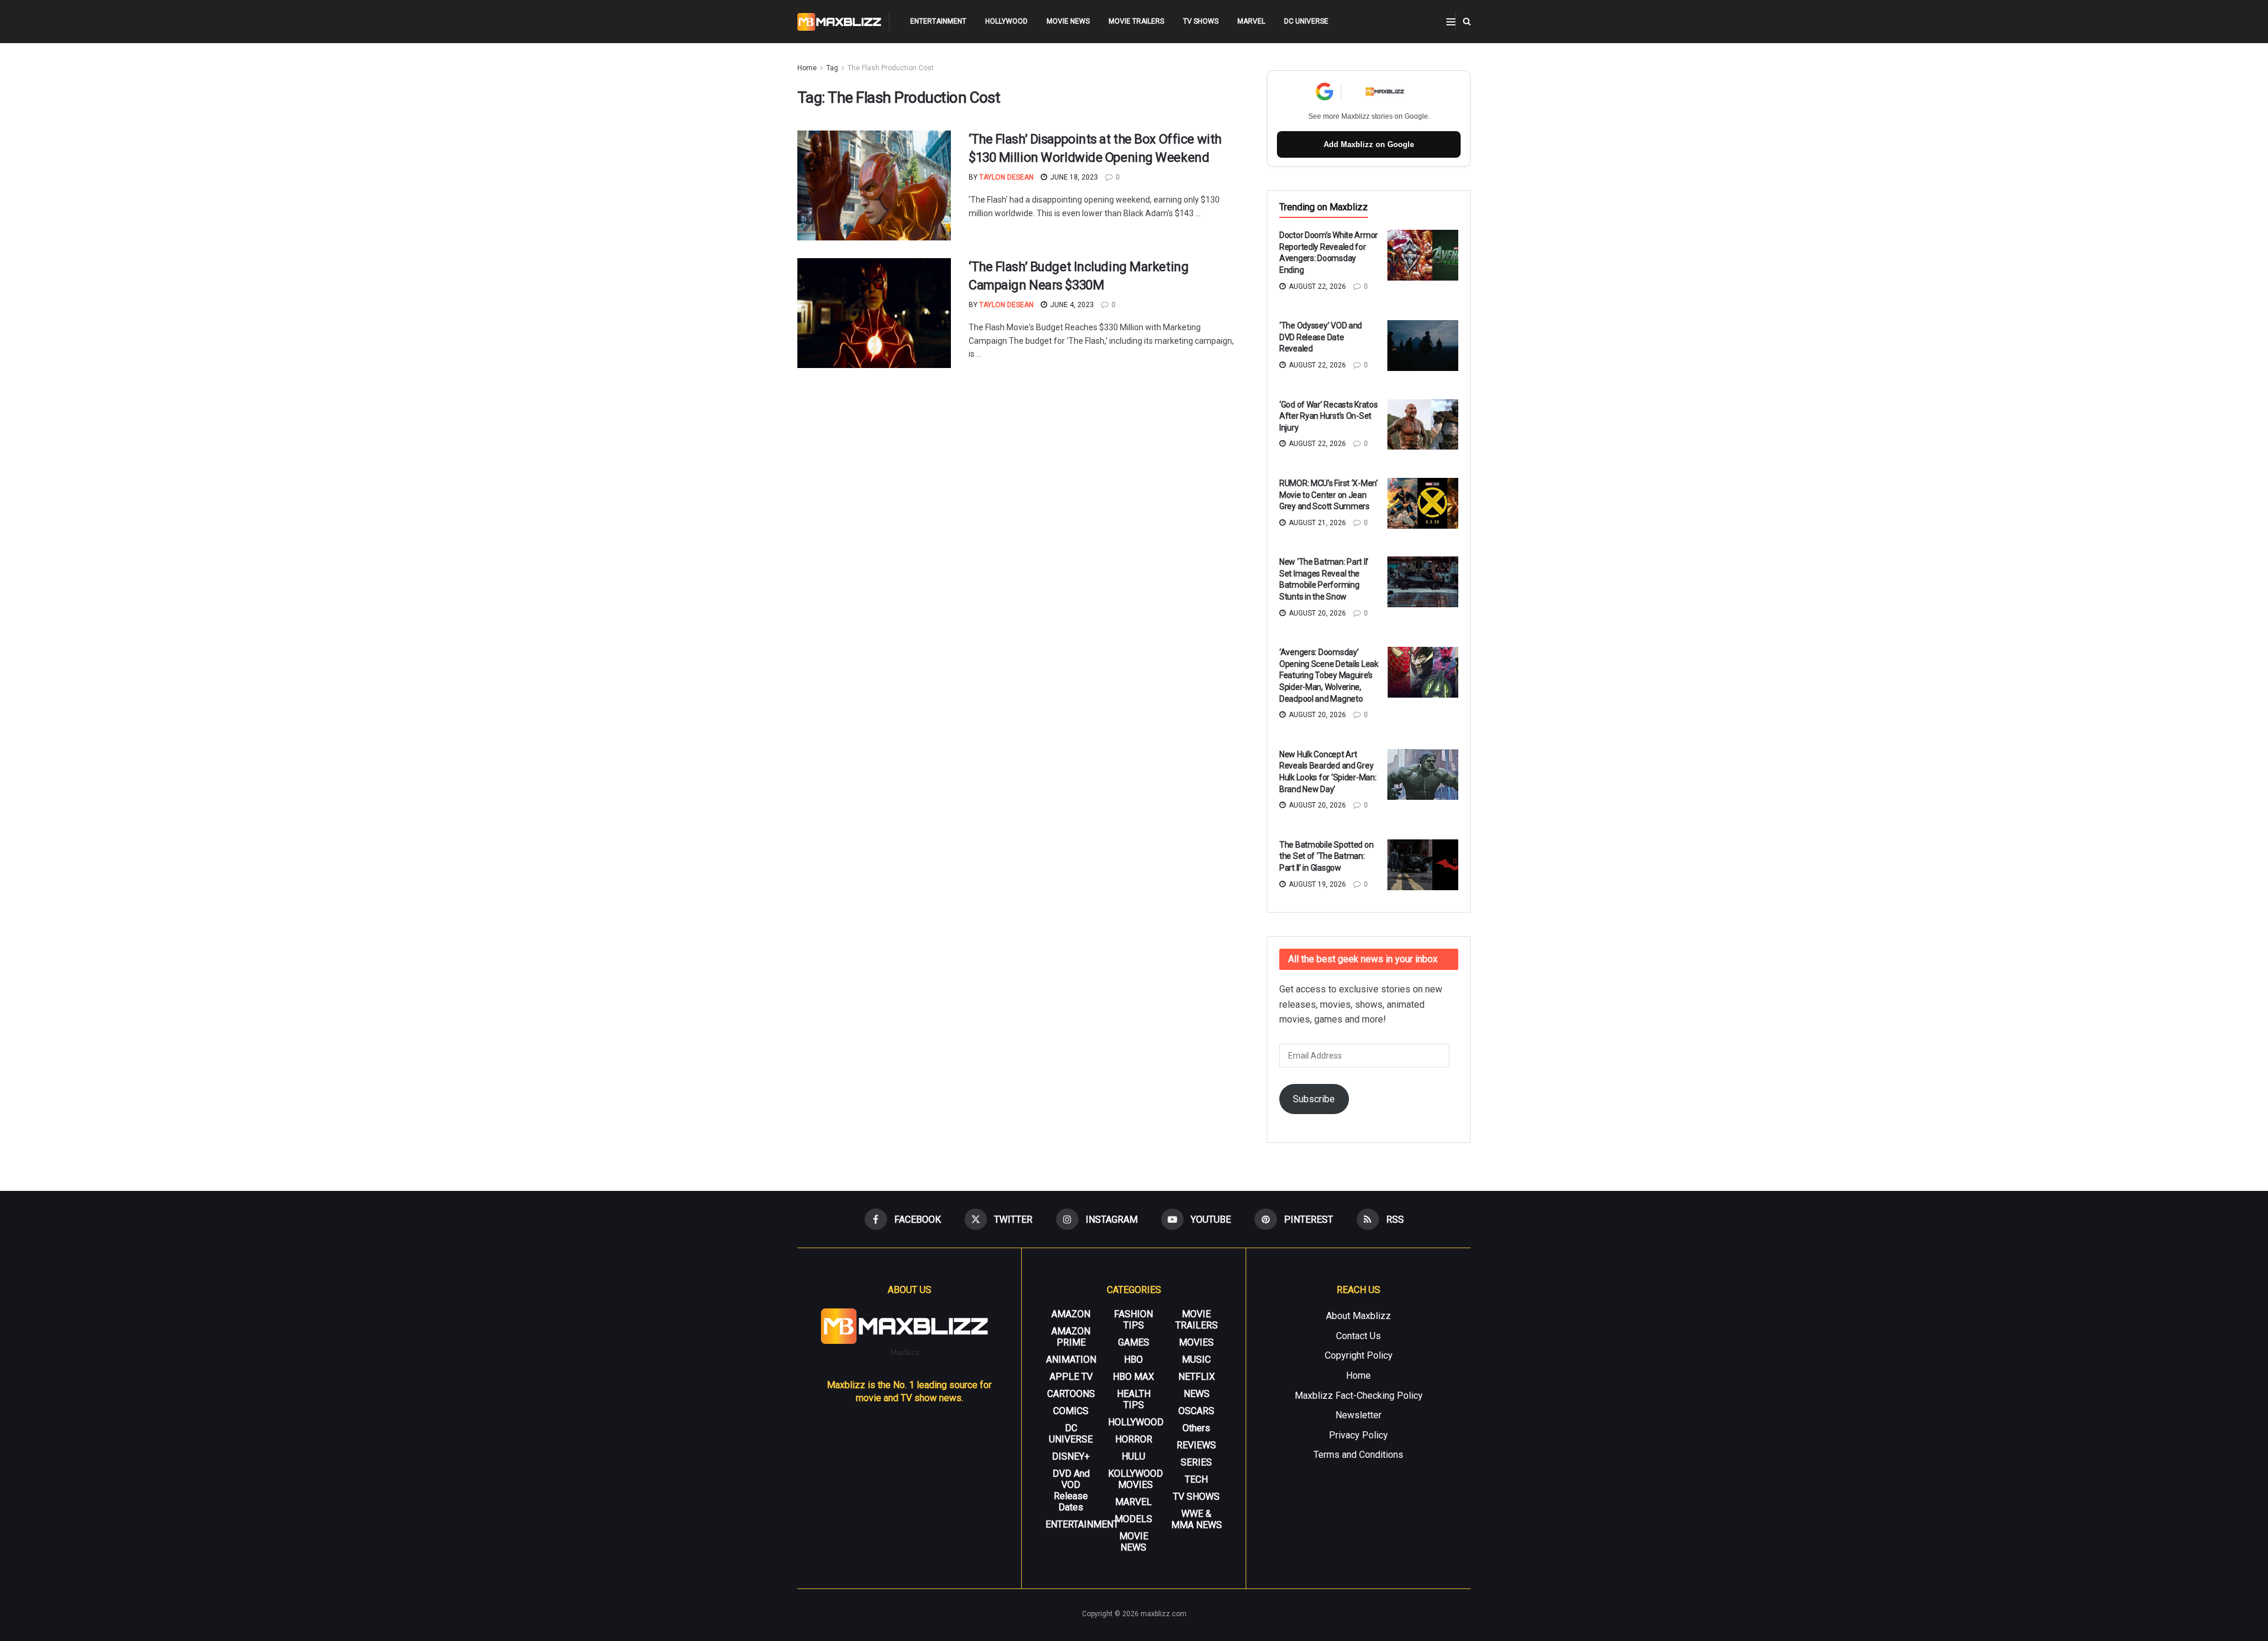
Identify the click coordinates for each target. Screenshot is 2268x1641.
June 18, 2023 (1073, 177)
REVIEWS (1196, 1445)
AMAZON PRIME (1071, 1337)
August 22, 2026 (1317, 286)
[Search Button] (1467, 22)
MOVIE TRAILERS (1136, 21)
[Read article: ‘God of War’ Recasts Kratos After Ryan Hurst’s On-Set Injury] (1423, 425)
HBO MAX (1133, 1377)
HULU (1133, 1456)
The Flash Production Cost (891, 68)
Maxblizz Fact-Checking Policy (1359, 1396)
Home (807, 68)
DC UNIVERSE (1306, 21)
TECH (1196, 1479)
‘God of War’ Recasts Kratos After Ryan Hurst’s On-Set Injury (1328, 416)
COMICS (1071, 1411)
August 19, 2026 (1317, 884)
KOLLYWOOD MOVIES (1135, 1479)
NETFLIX (1197, 1377)
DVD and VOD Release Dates (1071, 1490)
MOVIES (1196, 1342)
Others (1196, 1428)
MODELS (1133, 1519)
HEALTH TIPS (1134, 1399)
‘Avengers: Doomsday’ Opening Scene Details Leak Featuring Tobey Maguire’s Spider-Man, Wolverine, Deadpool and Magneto (1329, 675)
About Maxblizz (1358, 1316)
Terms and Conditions (1358, 1455)
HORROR (1134, 1439)
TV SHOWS (1201, 21)
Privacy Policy (1358, 1435)
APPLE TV (1071, 1377)
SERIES (1196, 1462)
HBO (1133, 1360)
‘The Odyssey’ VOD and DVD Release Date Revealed (1321, 337)
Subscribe (1314, 1099)
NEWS (1197, 1394)
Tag (832, 68)
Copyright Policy (1359, 1355)
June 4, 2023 (1071, 305)
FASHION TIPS (1133, 1320)
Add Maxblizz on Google (1369, 144)
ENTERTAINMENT (938, 21)
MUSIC (1196, 1360)
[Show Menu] (1451, 22)
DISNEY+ (1071, 1456)
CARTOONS (1071, 1394)
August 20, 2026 (1317, 613)
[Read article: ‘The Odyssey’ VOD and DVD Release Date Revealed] (1423, 346)
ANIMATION (1071, 1360)
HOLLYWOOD (1006, 21)
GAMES (1134, 1342)
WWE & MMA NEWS (1197, 1519)
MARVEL (1251, 21)
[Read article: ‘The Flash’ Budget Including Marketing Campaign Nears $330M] (874, 313)
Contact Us (1358, 1336)
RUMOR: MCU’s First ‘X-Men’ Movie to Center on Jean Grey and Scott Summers (1329, 495)
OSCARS (1196, 1411)
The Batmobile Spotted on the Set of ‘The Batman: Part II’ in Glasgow (1326, 856)
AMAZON (1071, 1314)
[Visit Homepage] (840, 22)
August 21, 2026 (1317, 523)
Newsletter (1358, 1415)
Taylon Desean (1006, 177)
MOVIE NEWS (1068, 21)
